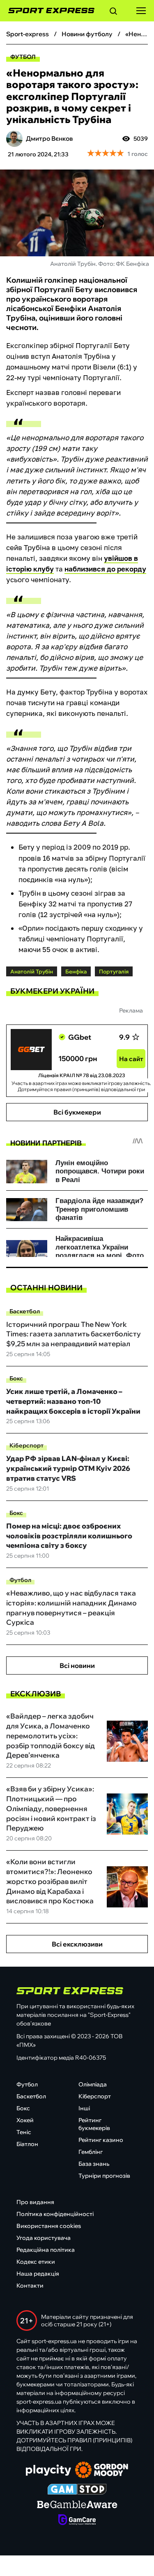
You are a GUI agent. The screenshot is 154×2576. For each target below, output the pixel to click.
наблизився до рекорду (105, 569)
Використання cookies (49, 2226)
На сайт (131, 1059)
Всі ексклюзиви (77, 1944)
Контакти (30, 2286)
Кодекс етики (36, 2262)
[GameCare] (77, 2520)
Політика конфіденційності (55, 2214)
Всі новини (77, 1665)
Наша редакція (38, 2274)
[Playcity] (48, 2471)
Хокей (25, 2120)
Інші (84, 2108)
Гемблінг (91, 2152)
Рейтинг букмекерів (94, 2124)
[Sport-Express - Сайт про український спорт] (47, 11)
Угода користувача (44, 2238)
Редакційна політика (46, 2250)
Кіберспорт (26, 1445)
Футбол (23, 57)
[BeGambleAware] (77, 2505)
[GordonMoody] (102, 2471)
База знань (94, 2164)
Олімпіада (93, 2084)
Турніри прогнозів (104, 2176)
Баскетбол (25, 1311)
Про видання (35, 2202)
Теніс (24, 2132)
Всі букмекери (77, 1112)
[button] (113, 12)
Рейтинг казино (101, 2140)
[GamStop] (77, 2490)
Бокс (16, 1378)
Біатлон (27, 2144)
